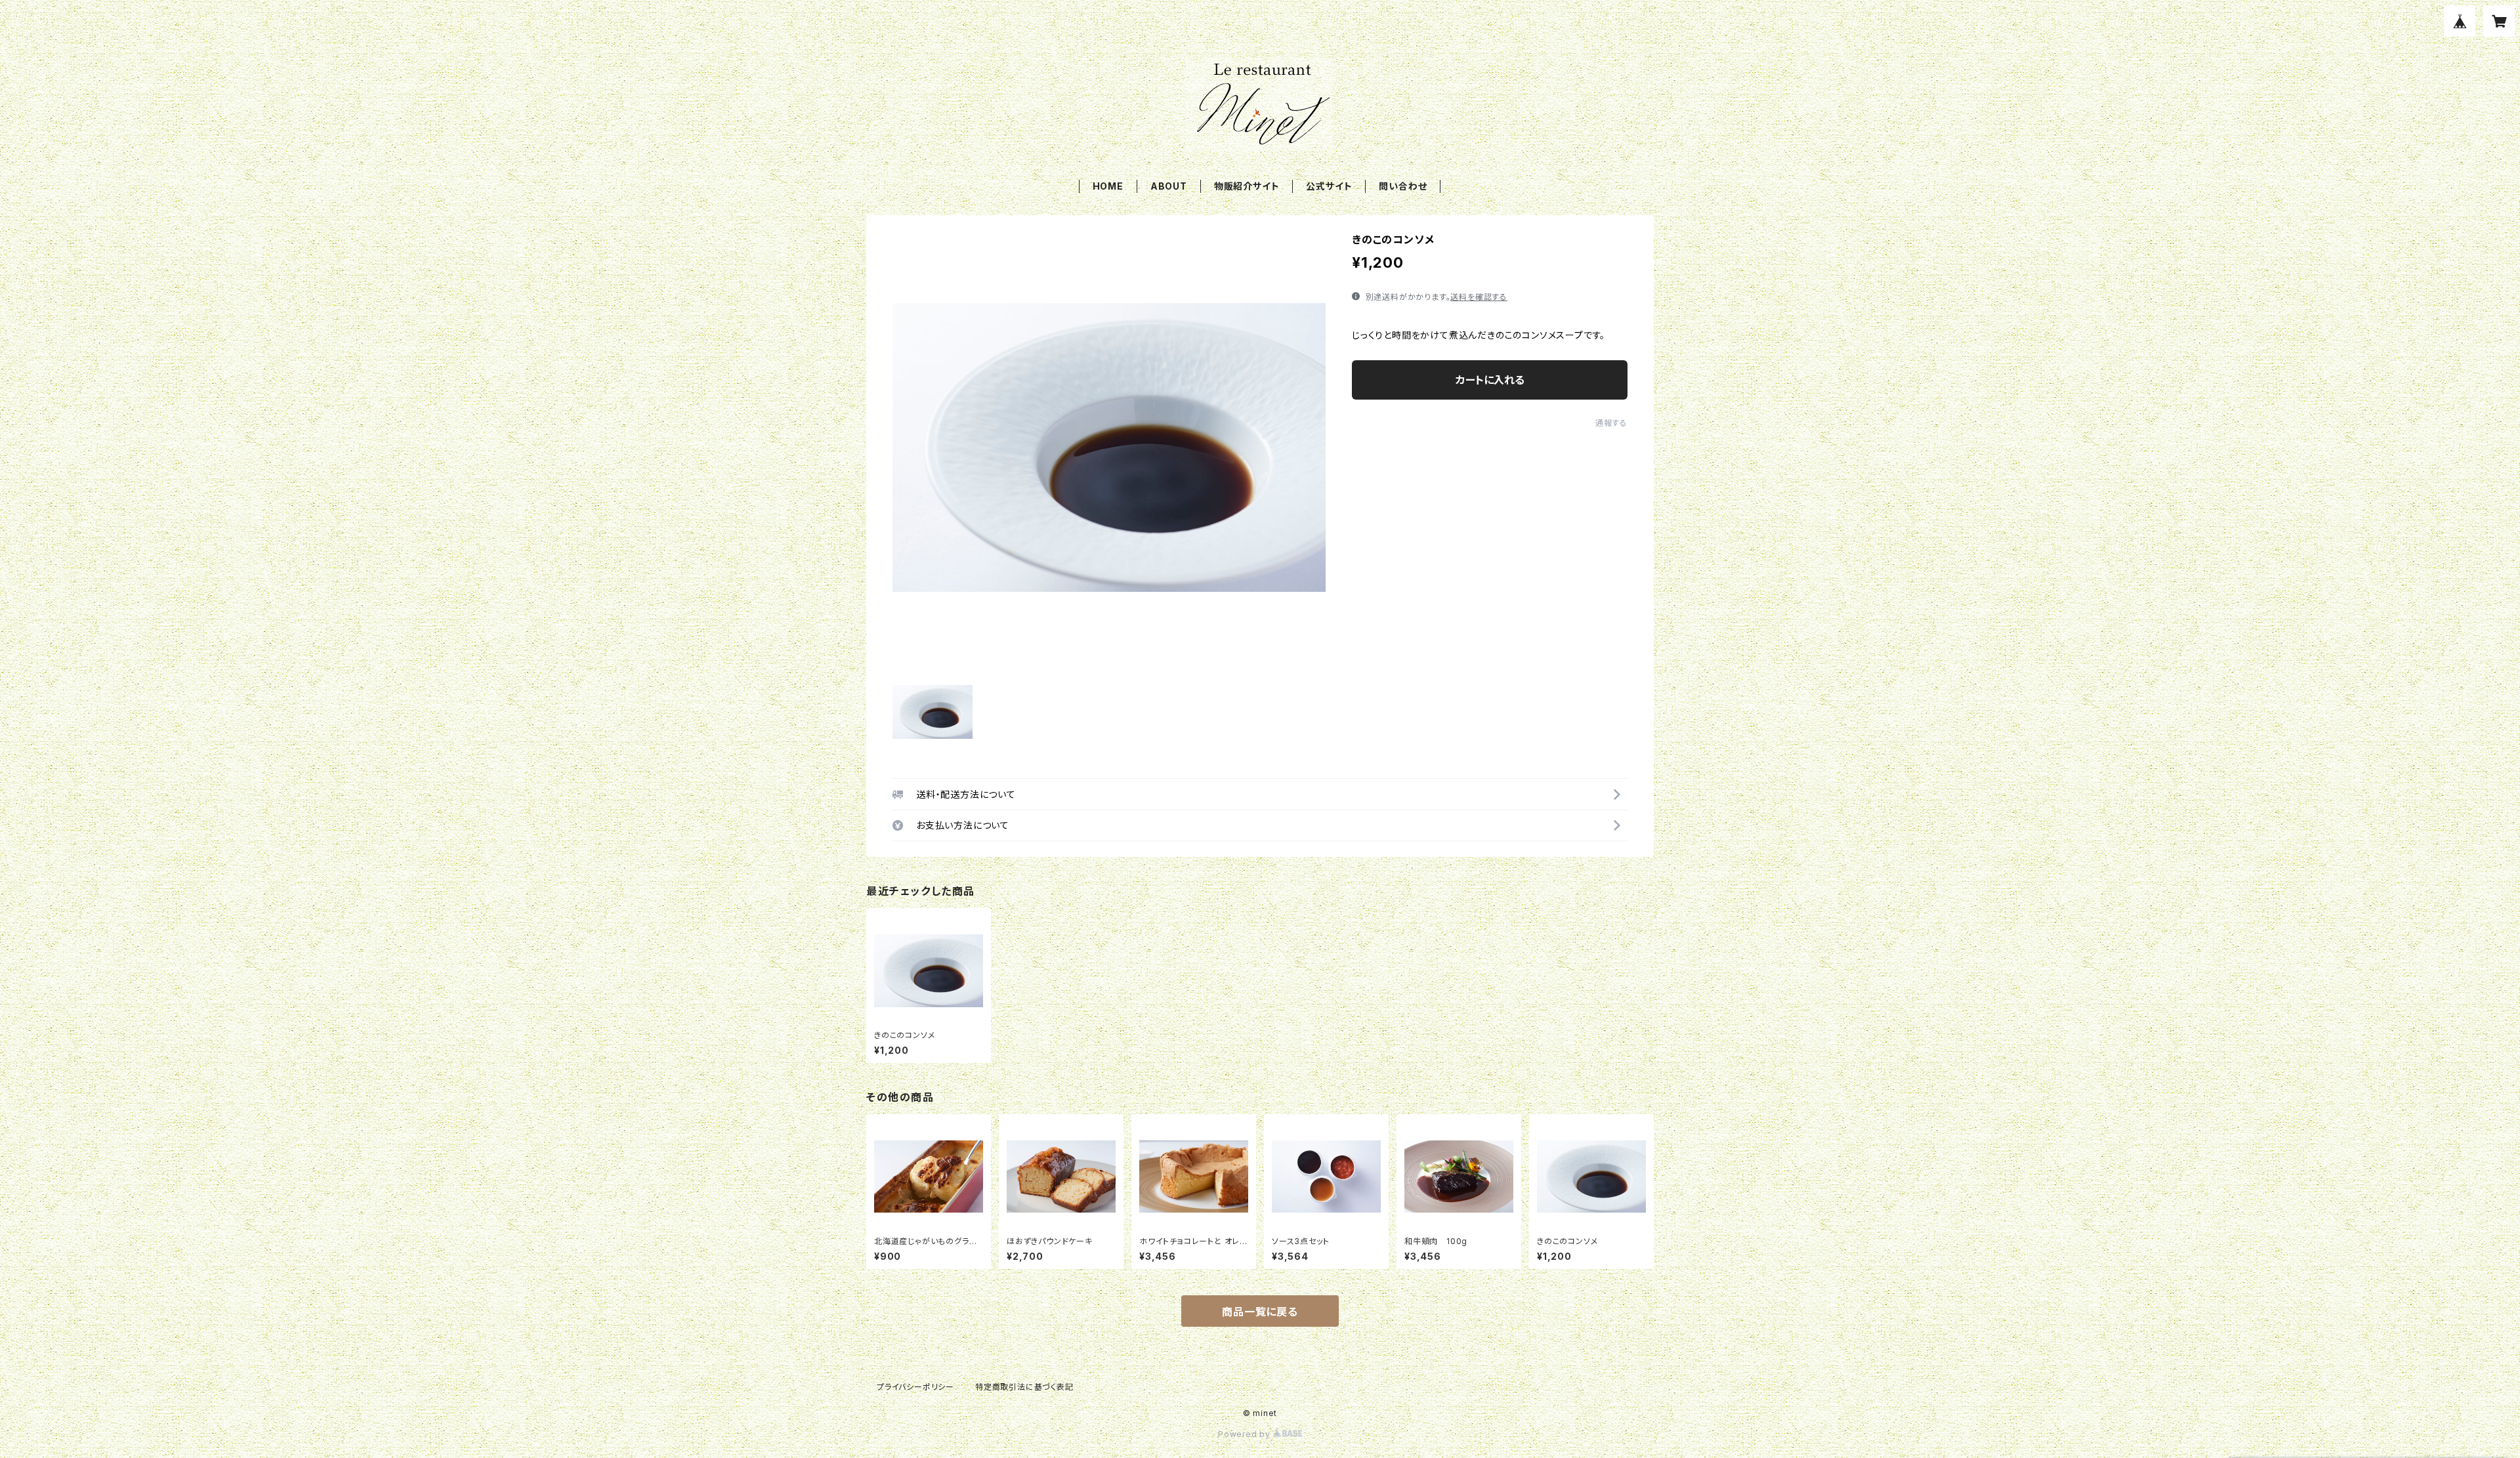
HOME (1108, 186)
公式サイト (1329, 186)
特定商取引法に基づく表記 (1024, 1387)
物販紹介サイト (1247, 186)
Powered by (1246, 1434)
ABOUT (1169, 186)
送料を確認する (1479, 297)
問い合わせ (1403, 186)
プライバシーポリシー (915, 1387)
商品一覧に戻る (1260, 1312)
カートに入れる (1490, 380)
